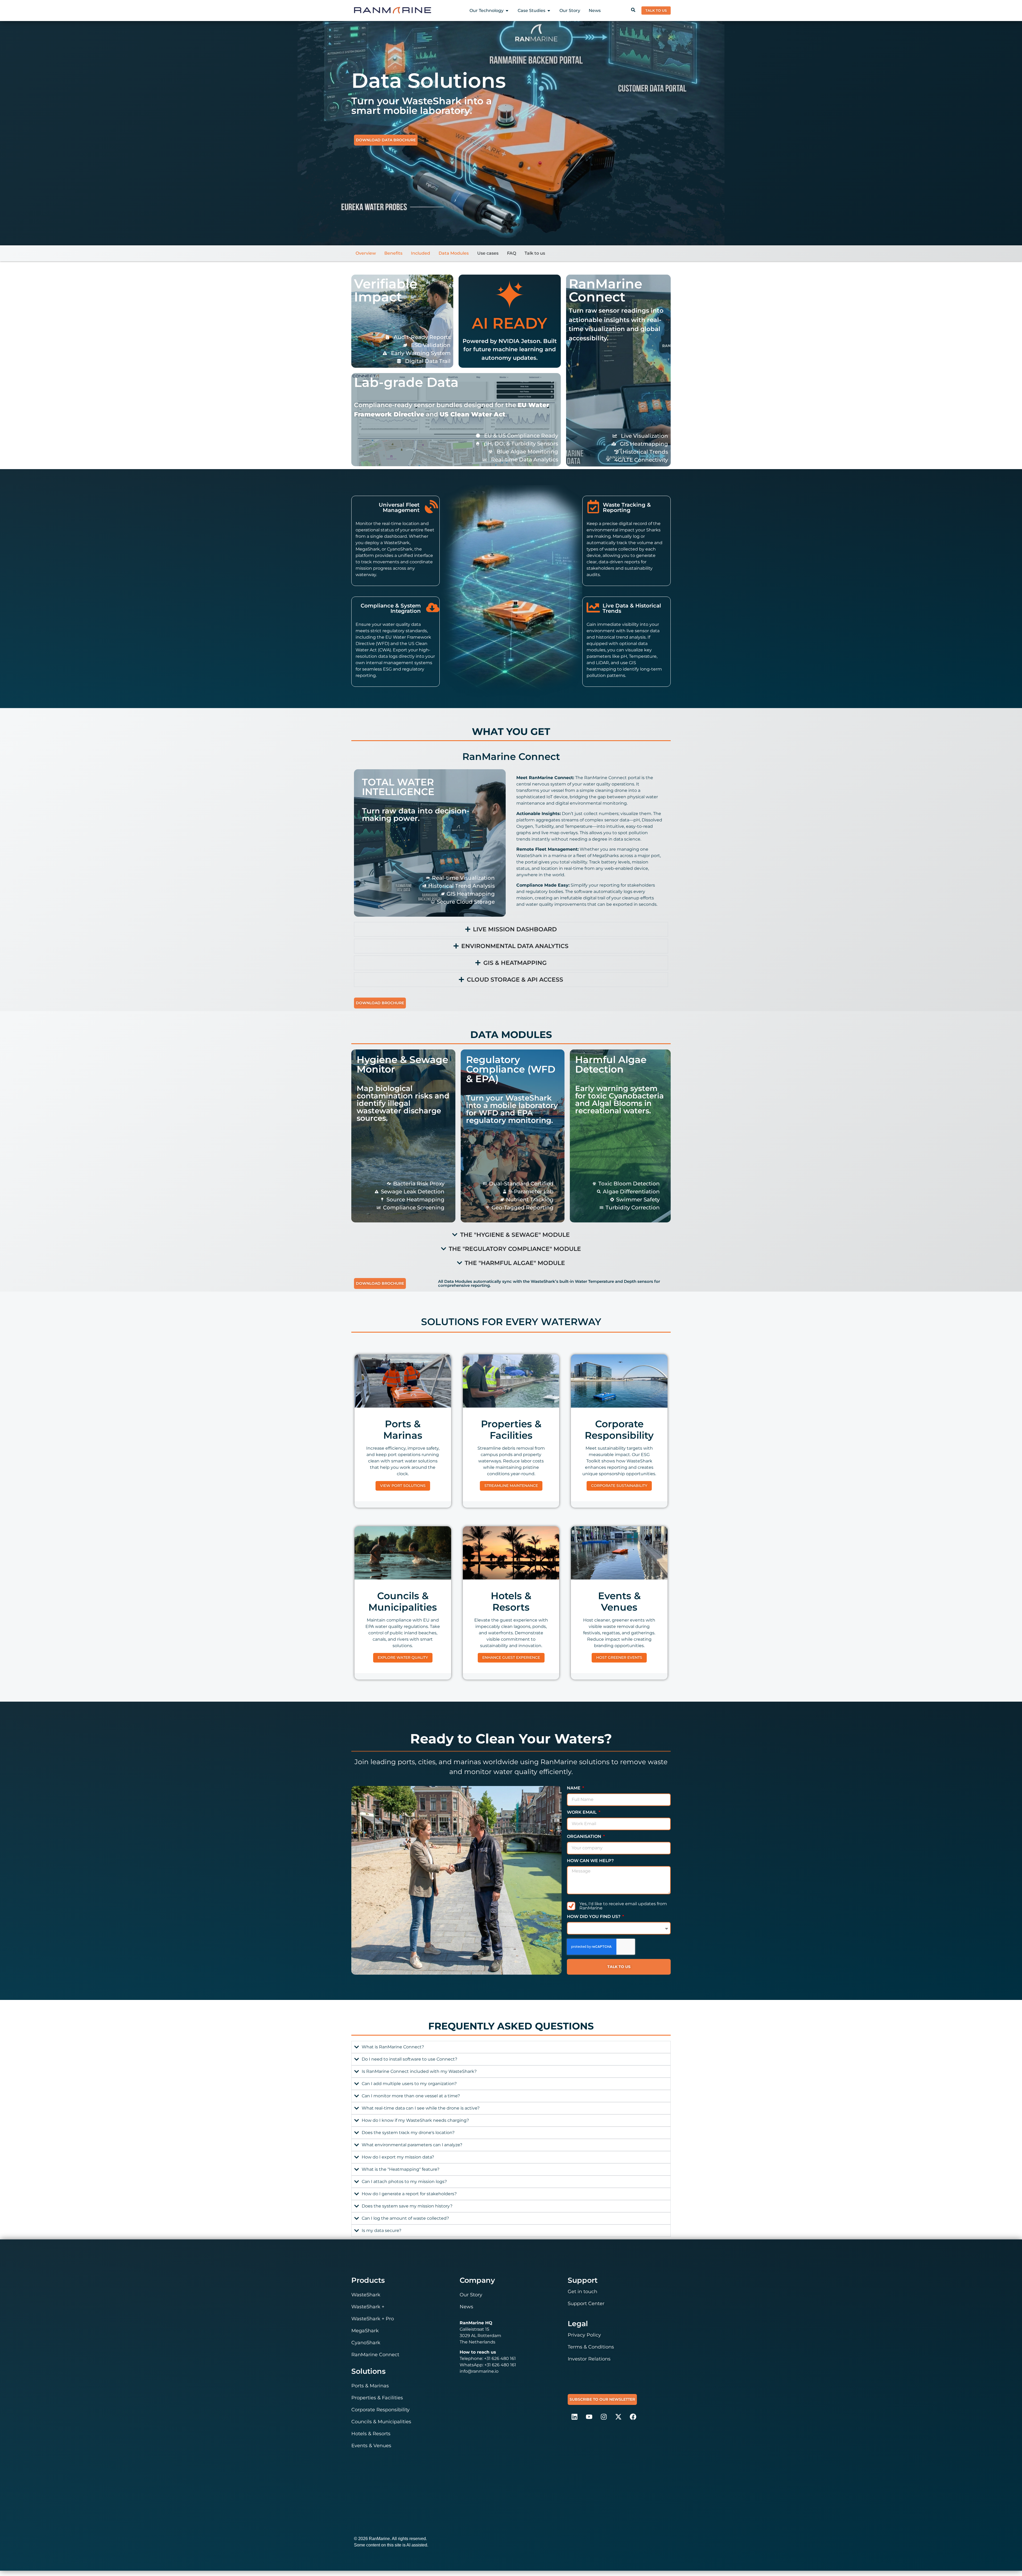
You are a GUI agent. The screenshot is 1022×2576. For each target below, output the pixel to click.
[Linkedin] (574, 2417)
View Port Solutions (403, 1486)
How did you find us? (594, 1917)
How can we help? (590, 1861)
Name (574, 1788)
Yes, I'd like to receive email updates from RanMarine (623, 1906)
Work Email (582, 1812)
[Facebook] (633, 2417)
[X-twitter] (618, 2417)
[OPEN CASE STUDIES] (549, 11)
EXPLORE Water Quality (403, 1657)
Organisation (585, 1837)
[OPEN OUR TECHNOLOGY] (507, 11)
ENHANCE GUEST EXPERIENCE (511, 1657)
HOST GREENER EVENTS (619, 1657)
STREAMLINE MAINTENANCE (511, 1486)
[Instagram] (604, 2417)
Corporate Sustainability (619, 1486)
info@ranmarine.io (479, 2371)
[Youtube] (589, 2417)
